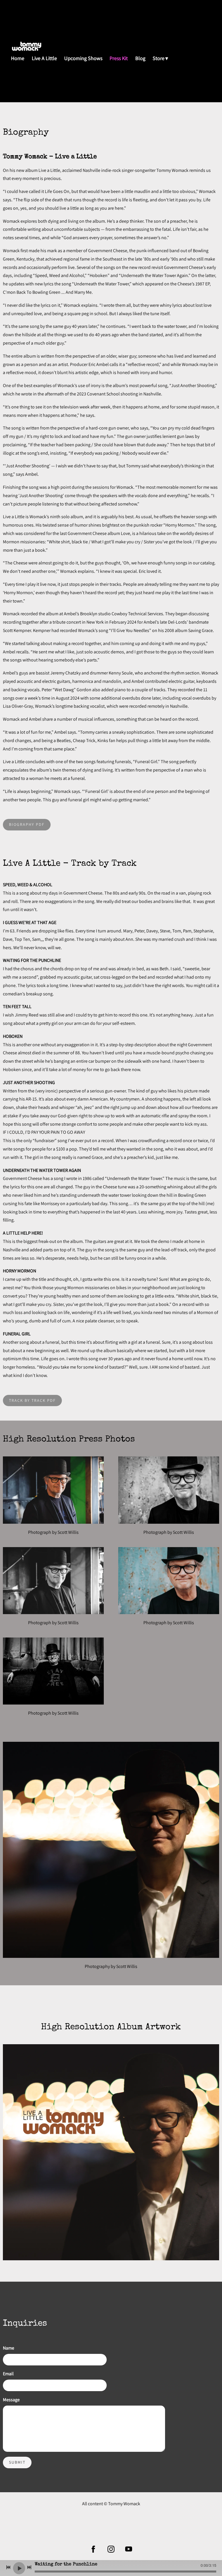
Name (9, 2348)
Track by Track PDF (32, 1400)
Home (18, 58)
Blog (140, 58)
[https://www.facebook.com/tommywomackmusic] (93, 2549)
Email (8, 2374)
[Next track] (29, 2567)
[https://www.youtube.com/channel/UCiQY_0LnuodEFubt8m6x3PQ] (129, 2549)
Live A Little (44, 58)
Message (11, 2400)
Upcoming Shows (83, 58)
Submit (17, 2462)
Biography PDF (27, 824)
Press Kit (119, 58)
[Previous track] (8, 2567)
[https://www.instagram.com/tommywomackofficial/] (111, 2549)
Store (159, 58)
